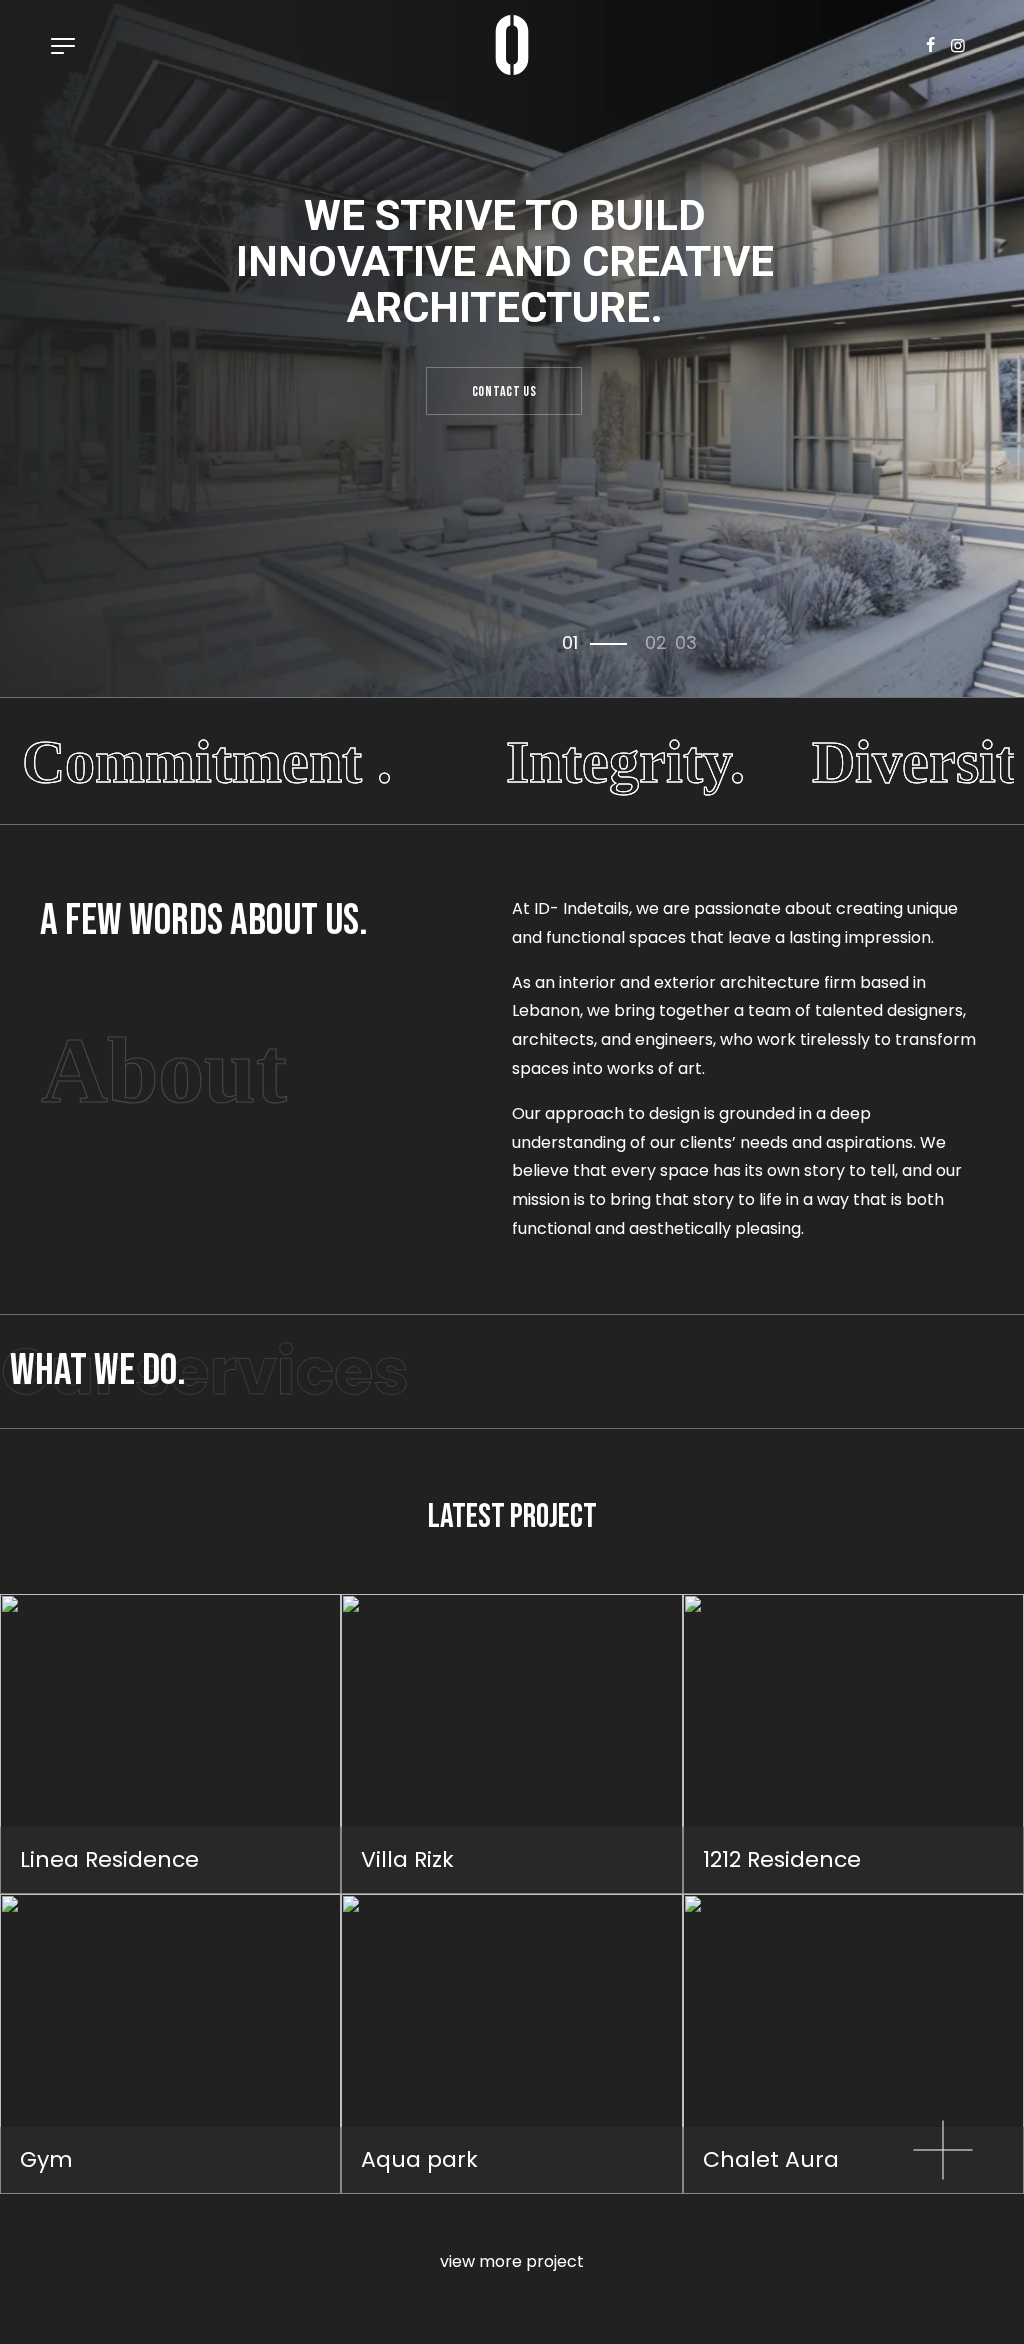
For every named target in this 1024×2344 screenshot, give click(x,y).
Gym (46, 2159)
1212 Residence (782, 1859)
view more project (512, 2261)
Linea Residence (109, 1859)
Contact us (504, 391)
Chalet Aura (771, 2159)
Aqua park (419, 2159)
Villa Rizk (407, 1859)
